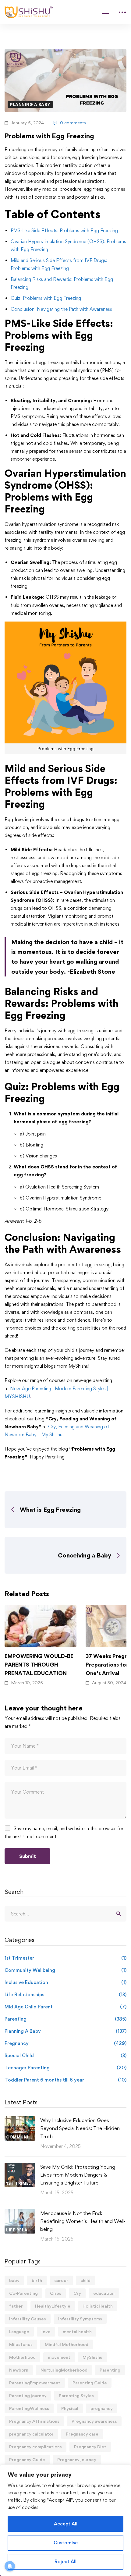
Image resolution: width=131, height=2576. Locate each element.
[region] (65, 2520)
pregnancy (102, 2408)
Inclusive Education (65, 1982)
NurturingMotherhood (64, 2370)
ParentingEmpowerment (35, 2383)
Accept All (66, 2524)
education (104, 2293)
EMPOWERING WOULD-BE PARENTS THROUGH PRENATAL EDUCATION (39, 1664)
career (61, 2280)
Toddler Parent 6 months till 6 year (65, 2080)
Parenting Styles (76, 2395)
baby (14, 2280)
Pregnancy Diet (90, 2447)
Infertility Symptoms (80, 2319)
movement (59, 2357)
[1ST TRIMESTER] (20, 2167)
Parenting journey (28, 2395)
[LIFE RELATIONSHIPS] (20, 2213)
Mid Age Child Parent (65, 2007)
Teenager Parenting (65, 2068)
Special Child (65, 2055)
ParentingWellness (29, 2408)
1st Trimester (65, 1958)
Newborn (19, 2370)
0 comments (73, 123)
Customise (66, 2543)
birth (37, 2280)
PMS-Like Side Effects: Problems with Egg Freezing (64, 230)
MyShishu (92, 2357)
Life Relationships (65, 1995)
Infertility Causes (28, 2319)
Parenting (65, 2019)
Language (19, 2332)
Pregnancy (65, 2043)
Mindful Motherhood (67, 2344)
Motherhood (22, 2357)
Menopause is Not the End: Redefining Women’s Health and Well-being (83, 2221)
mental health (77, 2332)
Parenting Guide (90, 2383)
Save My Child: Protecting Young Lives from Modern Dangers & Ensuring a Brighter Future (78, 2175)
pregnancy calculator (31, 2434)
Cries (56, 2293)
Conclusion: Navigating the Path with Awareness (61, 309)
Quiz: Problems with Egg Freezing (46, 298)
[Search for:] (65, 1914)
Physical (70, 2408)
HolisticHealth (98, 2306)
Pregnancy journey (77, 2459)
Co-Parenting (23, 2293)
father (16, 2306)
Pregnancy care (82, 2434)
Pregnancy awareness (94, 2421)
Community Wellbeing (65, 1970)
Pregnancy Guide (27, 2459)
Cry (77, 2293)
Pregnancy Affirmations (34, 2421)
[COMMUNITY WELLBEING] (20, 2120)
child (85, 2280)
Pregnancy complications (35, 2447)
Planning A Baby (30, 105)
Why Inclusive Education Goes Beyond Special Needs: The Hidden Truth (80, 2128)
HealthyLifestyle (53, 2306)
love (46, 2332)
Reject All (65, 2562)
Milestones (21, 2344)
